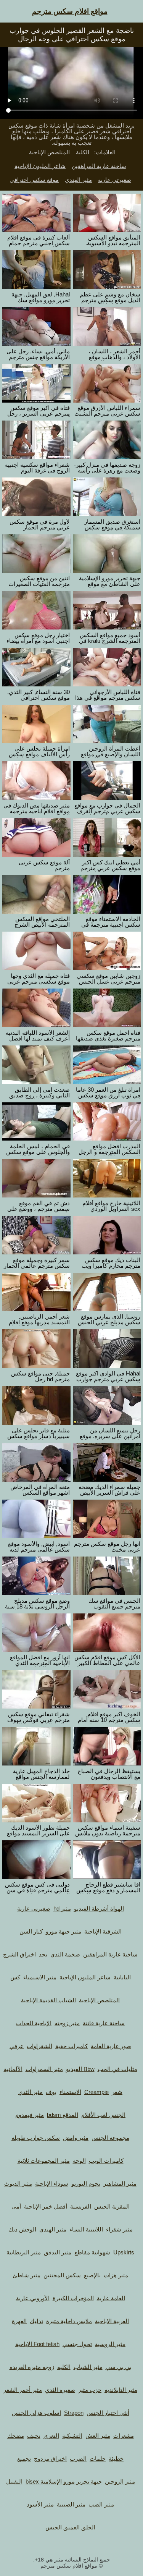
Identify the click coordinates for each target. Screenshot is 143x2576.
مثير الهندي (78, 180)
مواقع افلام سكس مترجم (70, 11)
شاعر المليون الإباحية (40, 166)
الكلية (83, 152)
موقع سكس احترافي (34, 180)
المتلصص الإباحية (49, 152)
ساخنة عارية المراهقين (99, 166)
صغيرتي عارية (115, 180)
